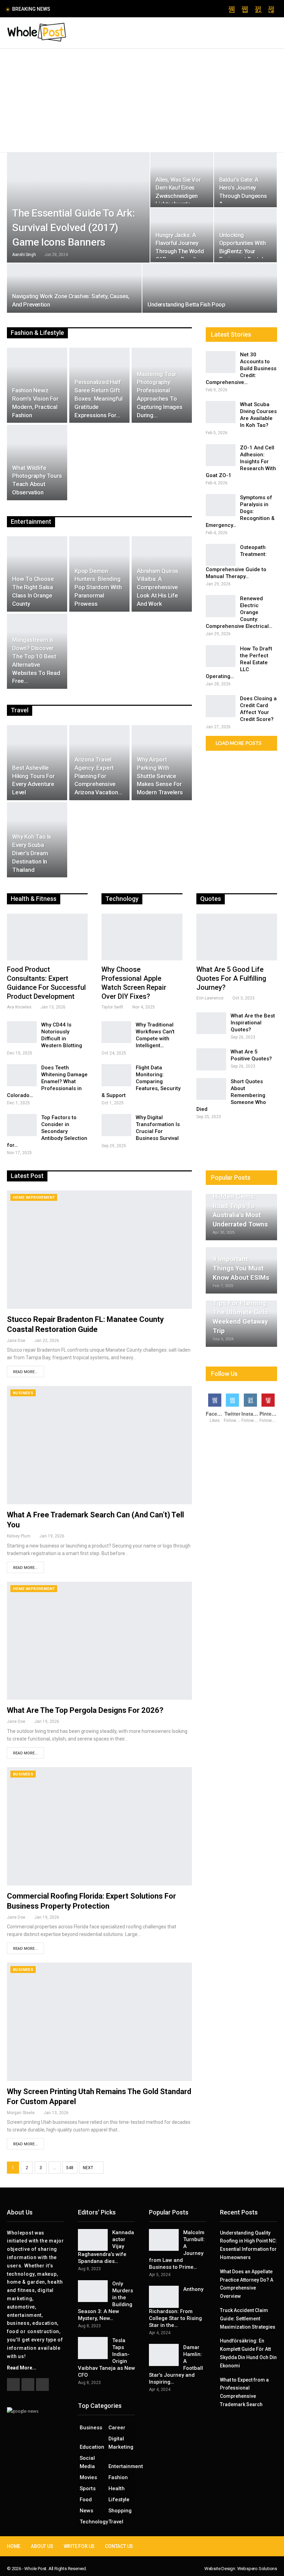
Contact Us (119, 2546)
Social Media (87, 2462)
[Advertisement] (142, 101)
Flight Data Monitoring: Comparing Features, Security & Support (141, 1081)
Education (92, 2447)
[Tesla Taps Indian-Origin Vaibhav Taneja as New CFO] (93, 2348)
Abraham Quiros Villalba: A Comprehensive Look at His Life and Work (158, 587)
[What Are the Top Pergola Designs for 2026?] (99, 1641)
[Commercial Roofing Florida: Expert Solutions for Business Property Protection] (99, 1826)
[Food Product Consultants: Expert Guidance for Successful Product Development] (47, 937)
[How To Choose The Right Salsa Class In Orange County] (37, 574)
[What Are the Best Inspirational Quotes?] (211, 1023)
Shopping (120, 2511)
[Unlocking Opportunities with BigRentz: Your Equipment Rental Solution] (245, 235)
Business (23, 1393)
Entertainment (122, 2466)
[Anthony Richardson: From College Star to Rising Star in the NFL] (164, 2297)
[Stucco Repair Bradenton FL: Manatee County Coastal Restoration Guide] (99, 1250)
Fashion (118, 2477)
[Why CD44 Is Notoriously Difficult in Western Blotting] (22, 1032)
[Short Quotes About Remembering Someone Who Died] (211, 1089)
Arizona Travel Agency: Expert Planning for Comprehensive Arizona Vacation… (98, 776)
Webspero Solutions (257, 2569)
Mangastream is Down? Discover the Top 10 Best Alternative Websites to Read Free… (36, 660)
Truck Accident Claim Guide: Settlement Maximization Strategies (248, 2319)
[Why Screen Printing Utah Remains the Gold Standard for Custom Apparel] (99, 2022)
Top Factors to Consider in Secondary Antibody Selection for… (47, 1131)
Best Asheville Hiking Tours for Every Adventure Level (33, 780)
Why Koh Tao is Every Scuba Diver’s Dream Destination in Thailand (32, 853)
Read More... (25, 1372)
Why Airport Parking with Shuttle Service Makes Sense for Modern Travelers (160, 776)
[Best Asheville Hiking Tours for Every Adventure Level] (37, 763)
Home (14, 2546)
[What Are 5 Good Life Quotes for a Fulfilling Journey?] (237, 937)
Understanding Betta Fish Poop (186, 304)
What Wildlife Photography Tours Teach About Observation (37, 480)
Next (88, 2168)
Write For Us (79, 2546)
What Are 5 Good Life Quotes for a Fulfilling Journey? (231, 978)
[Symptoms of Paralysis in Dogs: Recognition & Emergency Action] (221, 505)
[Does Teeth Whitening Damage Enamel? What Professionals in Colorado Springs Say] (22, 1075)
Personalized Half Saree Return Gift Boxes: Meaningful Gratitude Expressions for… (99, 398)
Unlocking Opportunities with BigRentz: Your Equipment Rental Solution (243, 251)
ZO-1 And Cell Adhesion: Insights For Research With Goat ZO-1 (241, 462)
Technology (93, 2522)
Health (117, 2488)
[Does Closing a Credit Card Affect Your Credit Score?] (221, 706)
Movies (88, 2477)
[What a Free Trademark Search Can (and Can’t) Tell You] (99, 1445)
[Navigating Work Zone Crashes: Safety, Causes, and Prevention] (74, 288)
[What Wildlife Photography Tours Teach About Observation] (37, 462)
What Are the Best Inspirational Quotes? (253, 1023)
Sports (88, 2488)
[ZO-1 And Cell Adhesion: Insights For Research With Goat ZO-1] (221, 455)
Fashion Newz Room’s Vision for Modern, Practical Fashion (35, 403)
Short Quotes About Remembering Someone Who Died (231, 1095)
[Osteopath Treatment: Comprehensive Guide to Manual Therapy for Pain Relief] (221, 555)
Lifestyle (119, 2500)
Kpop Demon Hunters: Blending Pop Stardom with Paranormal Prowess (98, 587)
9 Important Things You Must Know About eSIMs (241, 1268)
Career (117, 2428)
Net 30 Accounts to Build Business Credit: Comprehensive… (241, 368)
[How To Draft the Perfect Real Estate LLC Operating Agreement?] (221, 656)
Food (86, 2500)
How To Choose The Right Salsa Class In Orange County (33, 591)
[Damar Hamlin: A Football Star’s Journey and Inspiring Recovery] (164, 2355)
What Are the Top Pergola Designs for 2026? (85, 1710)
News (86, 2511)
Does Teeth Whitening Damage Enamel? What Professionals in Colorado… (47, 1081)
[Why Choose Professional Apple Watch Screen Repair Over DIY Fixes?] (142, 937)
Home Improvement (34, 1198)
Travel (116, 2522)
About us (42, 2546)
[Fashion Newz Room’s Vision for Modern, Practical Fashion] (37, 385)
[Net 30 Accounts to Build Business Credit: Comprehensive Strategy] (221, 362)
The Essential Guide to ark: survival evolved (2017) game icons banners (73, 227)
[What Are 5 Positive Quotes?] (211, 1059)
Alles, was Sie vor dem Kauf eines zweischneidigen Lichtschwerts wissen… (178, 196)
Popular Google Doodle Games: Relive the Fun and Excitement (128, 9)
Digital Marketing (121, 2443)
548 (70, 2168)
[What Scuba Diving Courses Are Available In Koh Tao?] (221, 412)
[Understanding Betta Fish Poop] (210, 288)
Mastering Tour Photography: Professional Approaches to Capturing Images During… (160, 395)
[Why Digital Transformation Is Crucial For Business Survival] (116, 1125)
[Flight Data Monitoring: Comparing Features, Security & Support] (116, 1075)
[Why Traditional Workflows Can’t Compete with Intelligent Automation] (116, 1032)
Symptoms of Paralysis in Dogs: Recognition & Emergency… (240, 511)
